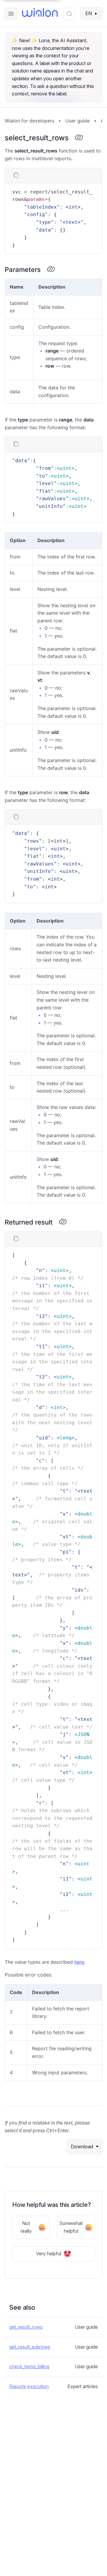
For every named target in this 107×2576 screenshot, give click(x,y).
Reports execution (29, 2386)
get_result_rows (26, 2327)
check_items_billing (29, 2366)
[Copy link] (79, 138)
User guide (78, 121)
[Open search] (69, 14)
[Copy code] (16, 176)
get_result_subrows (30, 2347)
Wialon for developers (30, 121)
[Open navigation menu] (11, 14)
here (79, 1962)
